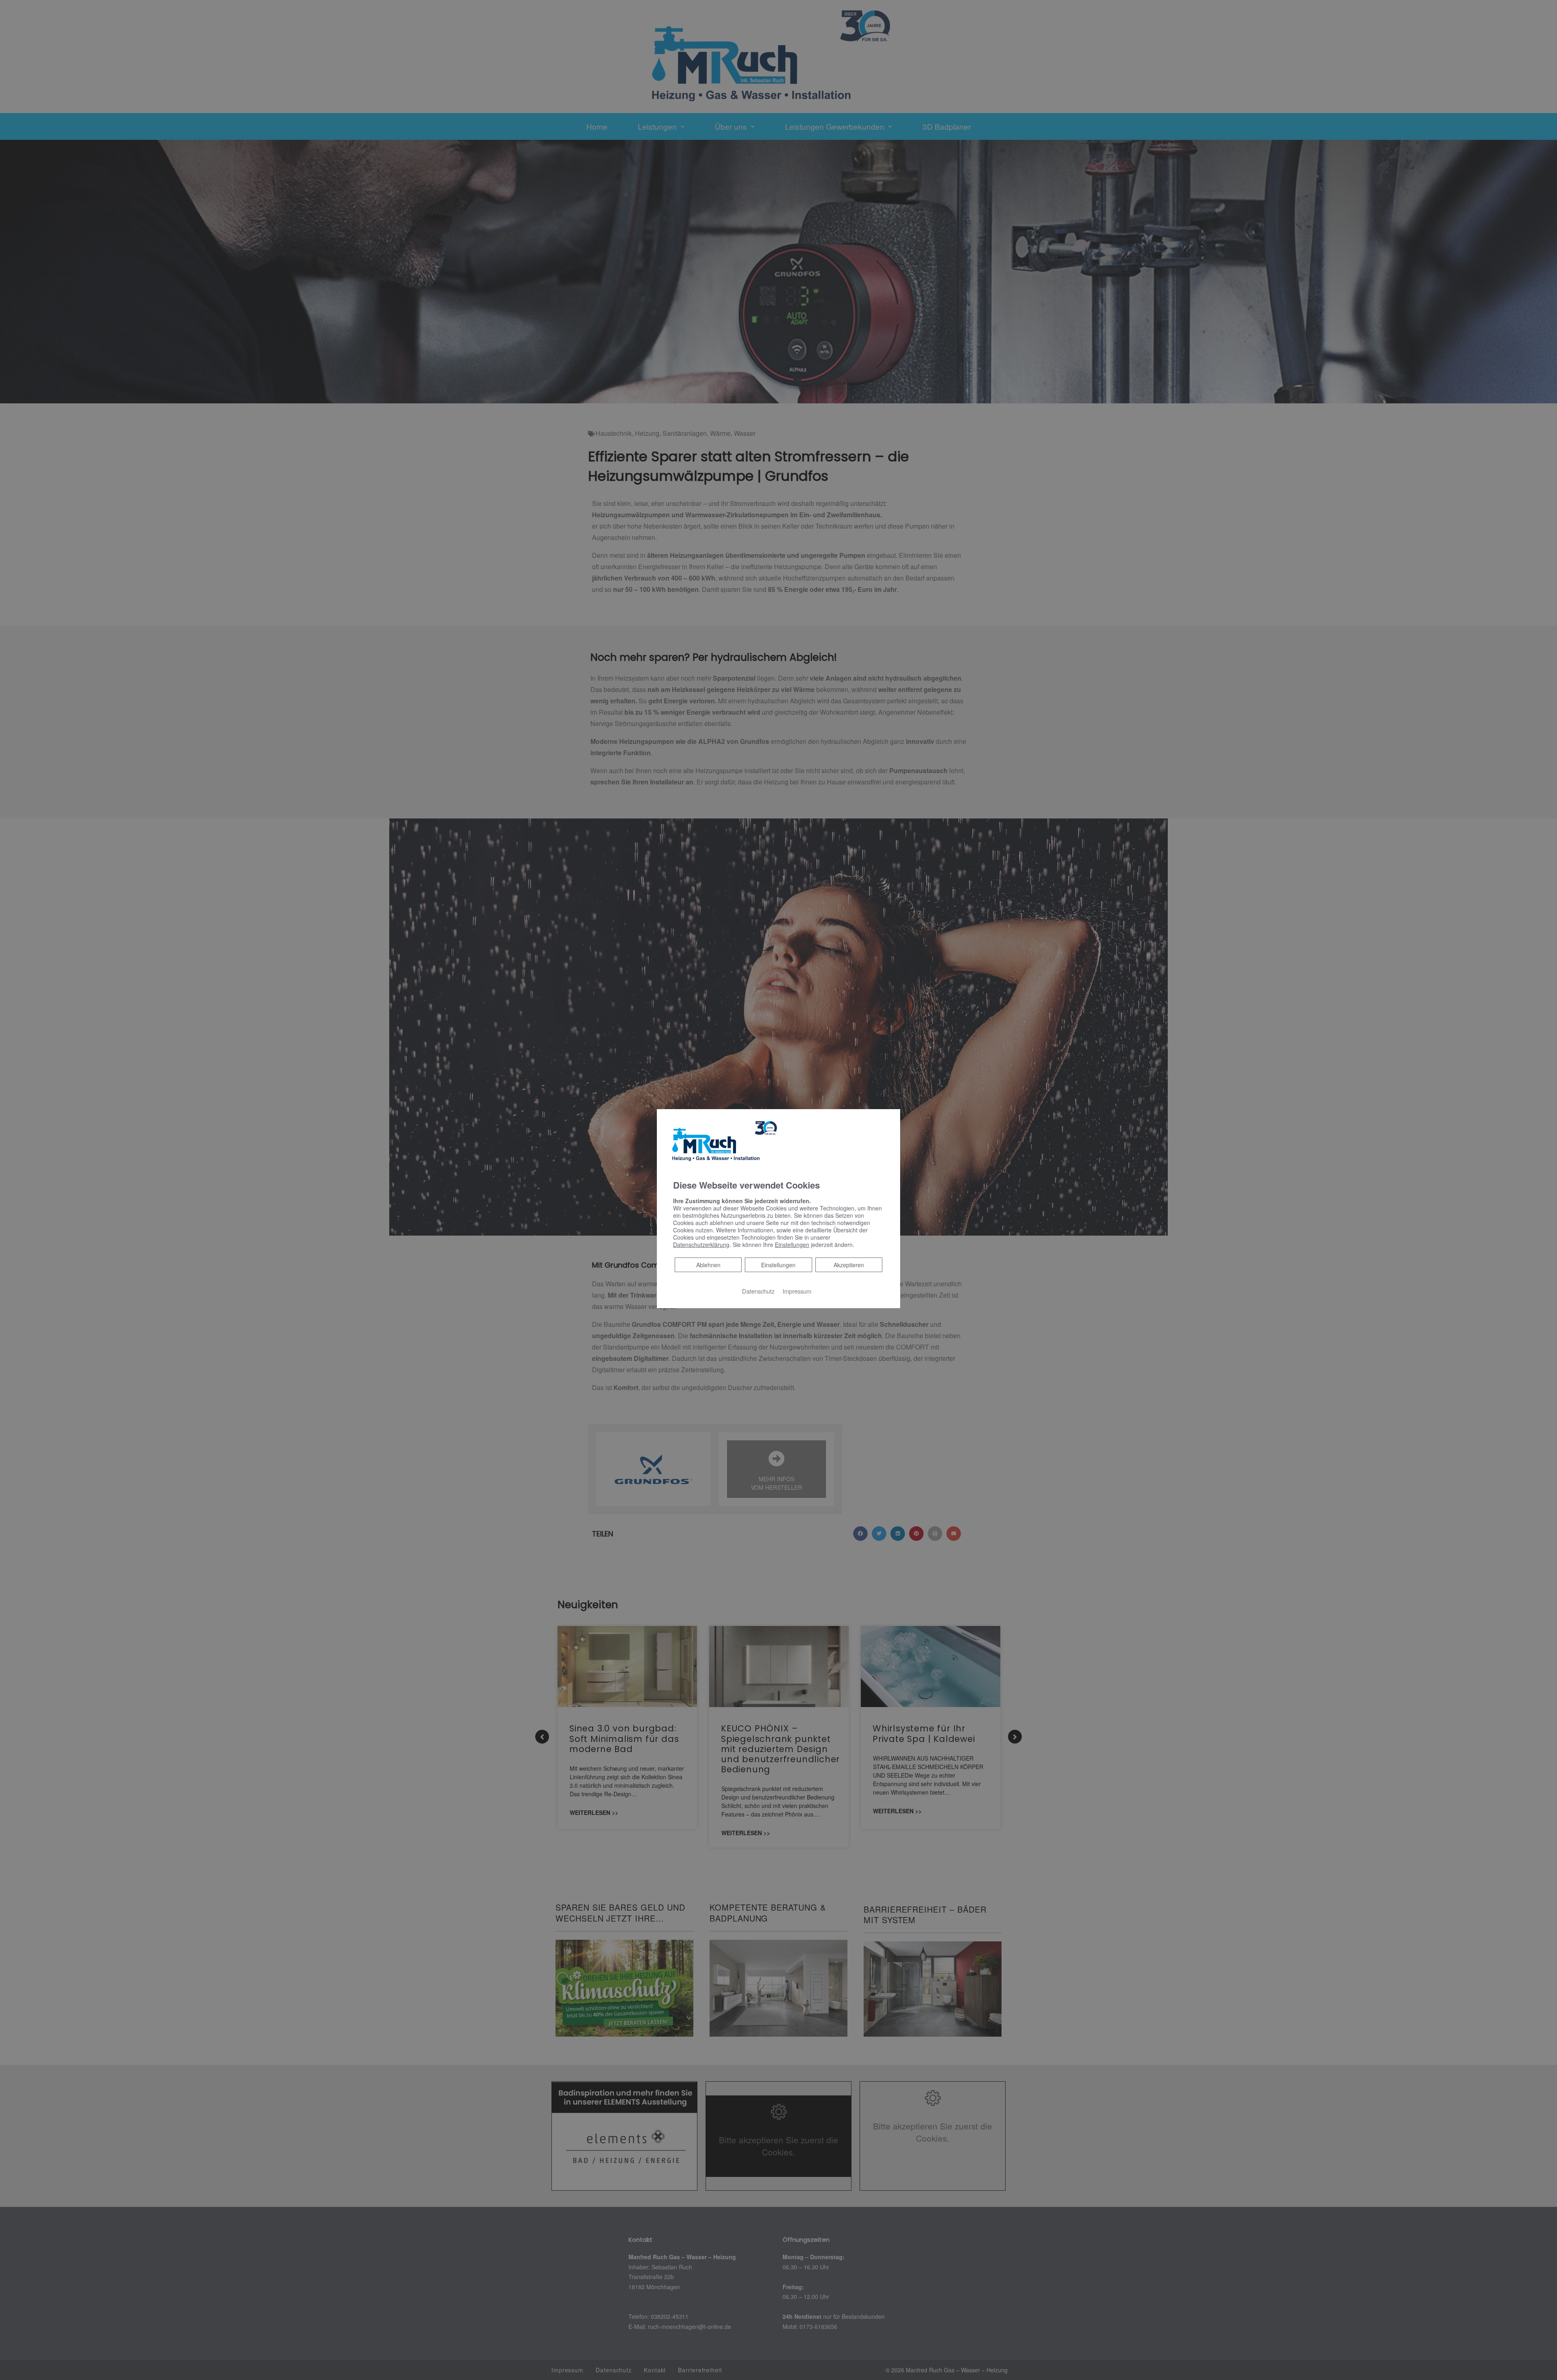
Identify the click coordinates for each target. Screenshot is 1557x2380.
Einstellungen (778, 1265)
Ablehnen (708, 1265)
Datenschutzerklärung (701, 1245)
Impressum (797, 1291)
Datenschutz (758, 1291)
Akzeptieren (849, 1265)
